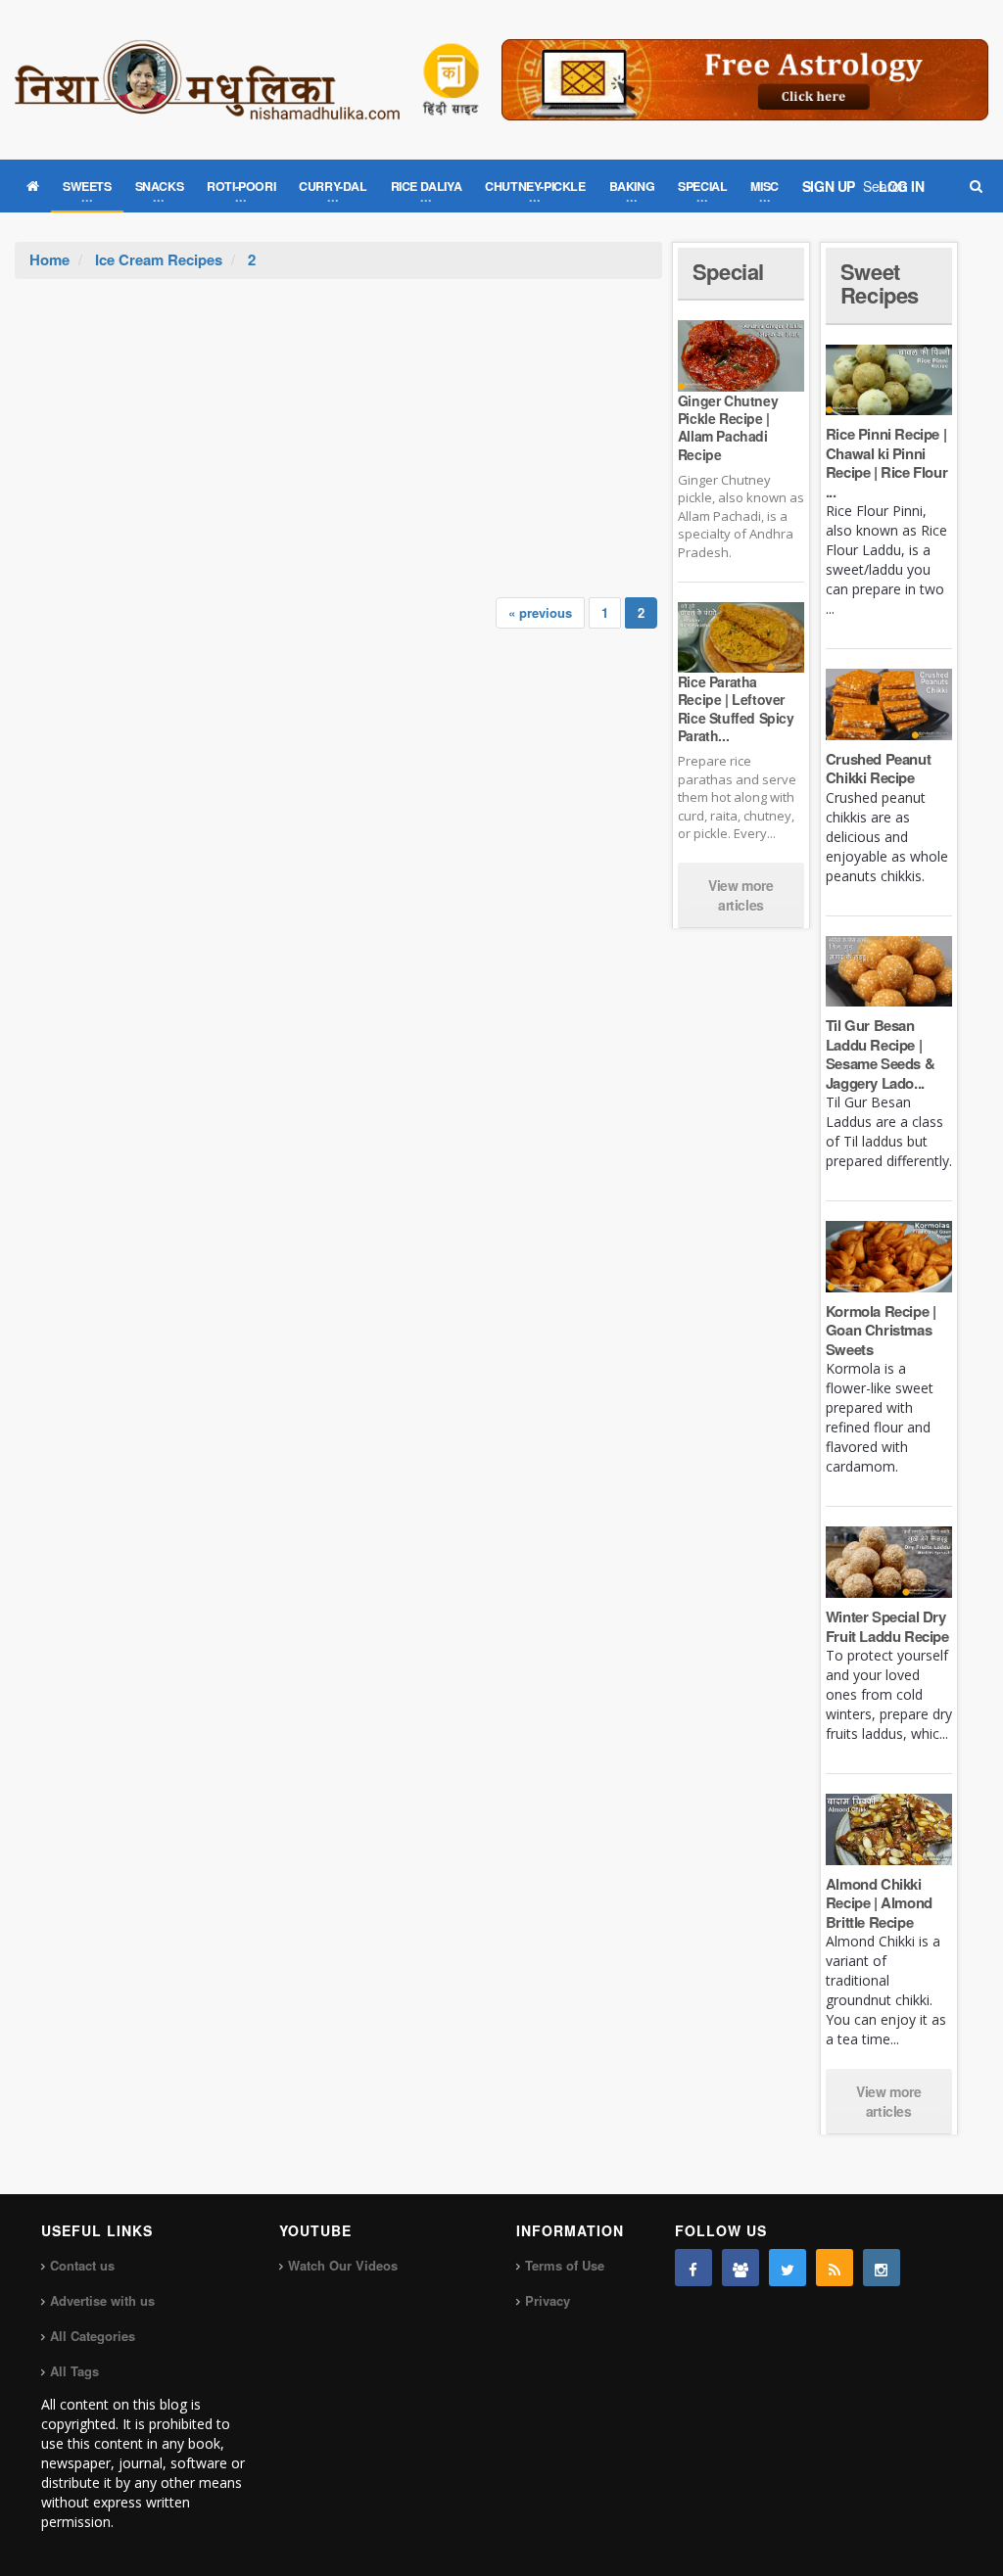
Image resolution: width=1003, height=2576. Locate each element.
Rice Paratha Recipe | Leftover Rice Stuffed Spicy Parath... (736, 708)
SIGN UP (829, 186)
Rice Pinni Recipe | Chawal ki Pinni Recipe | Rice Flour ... (886, 463)
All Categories (93, 2336)
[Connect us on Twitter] (788, 2268)
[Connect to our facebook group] (740, 2268)
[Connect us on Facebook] (693, 2268)
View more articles (740, 895)
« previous (540, 612)
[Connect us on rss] (835, 2268)
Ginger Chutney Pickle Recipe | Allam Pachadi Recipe (728, 427)
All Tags (74, 2371)
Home (49, 259)
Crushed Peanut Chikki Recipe (878, 769)
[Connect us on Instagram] (882, 2268)
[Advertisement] (339, 426)
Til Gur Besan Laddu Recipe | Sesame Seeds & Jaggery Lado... (880, 1054)
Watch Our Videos (343, 2265)
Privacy (548, 2300)
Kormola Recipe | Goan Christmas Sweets (881, 1330)
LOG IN (902, 186)
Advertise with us (102, 2300)
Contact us (82, 2265)
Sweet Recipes (880, 283)
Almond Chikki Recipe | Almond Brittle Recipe (879, 1903)
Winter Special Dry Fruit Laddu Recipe (887, 1626)
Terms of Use (565, 2265)
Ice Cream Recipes (159, 259)
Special (728, 271)
